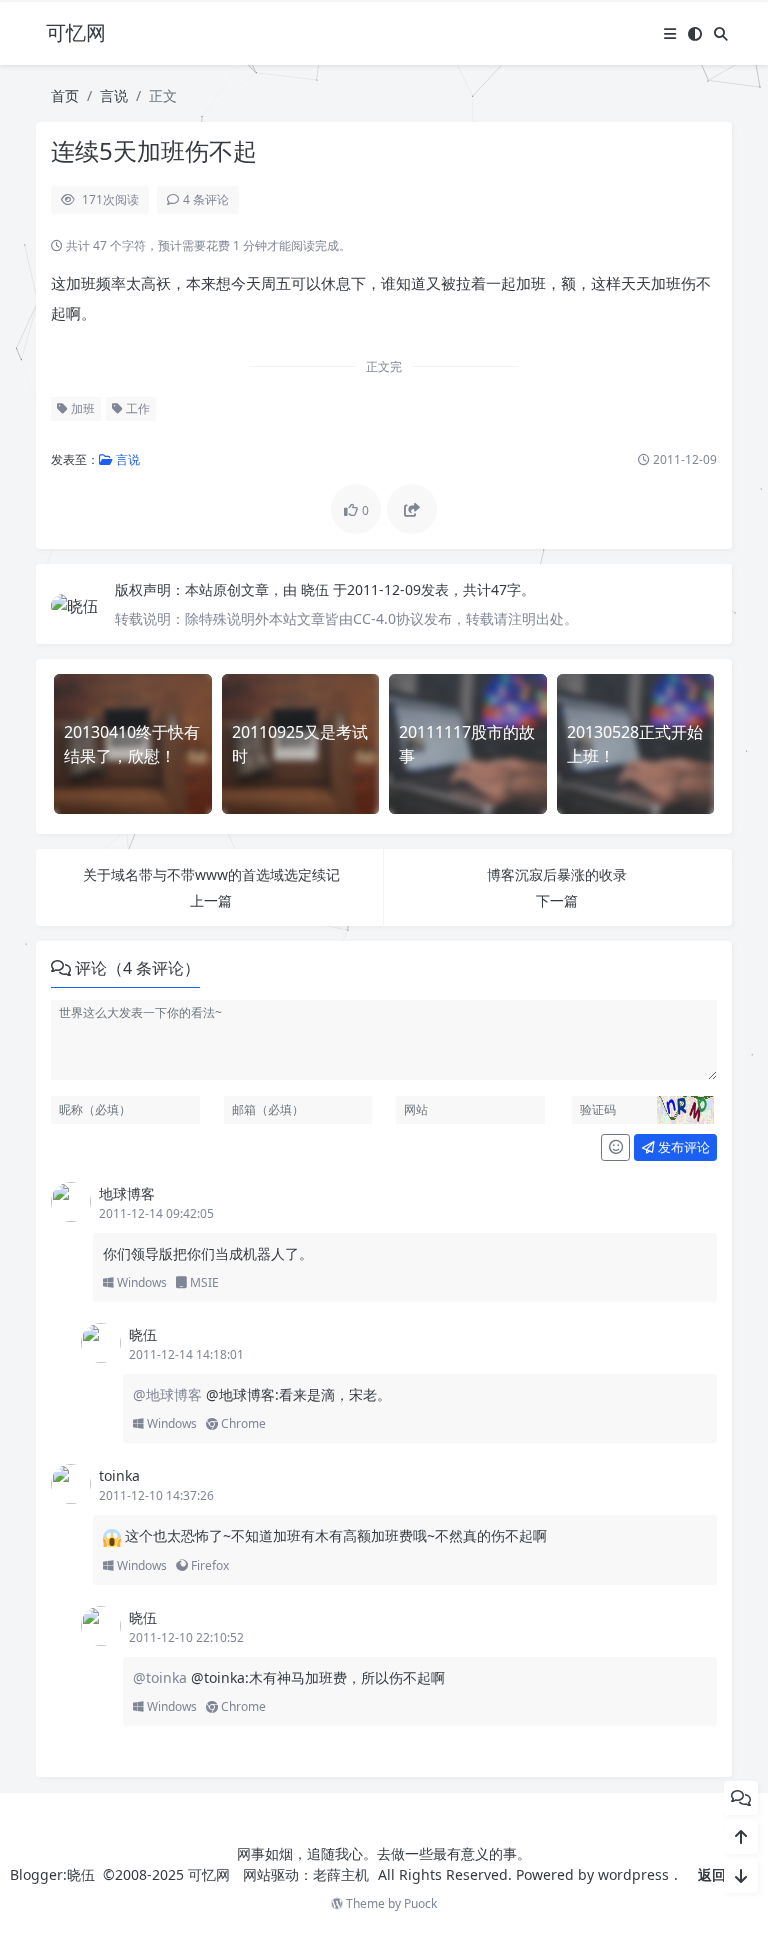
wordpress (633, 1874)
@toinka (162, 1677)
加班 (81, 408)
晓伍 (317, 589)
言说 (114, 95)
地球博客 (127, 1193)
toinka (119, 1475)
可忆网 (209, 1874)
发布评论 (682, 1147)
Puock (420, 1903)
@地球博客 (169, 1394)
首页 (65, 95)
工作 (136, 408)
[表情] (615, 1148)
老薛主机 (341, 1874)
